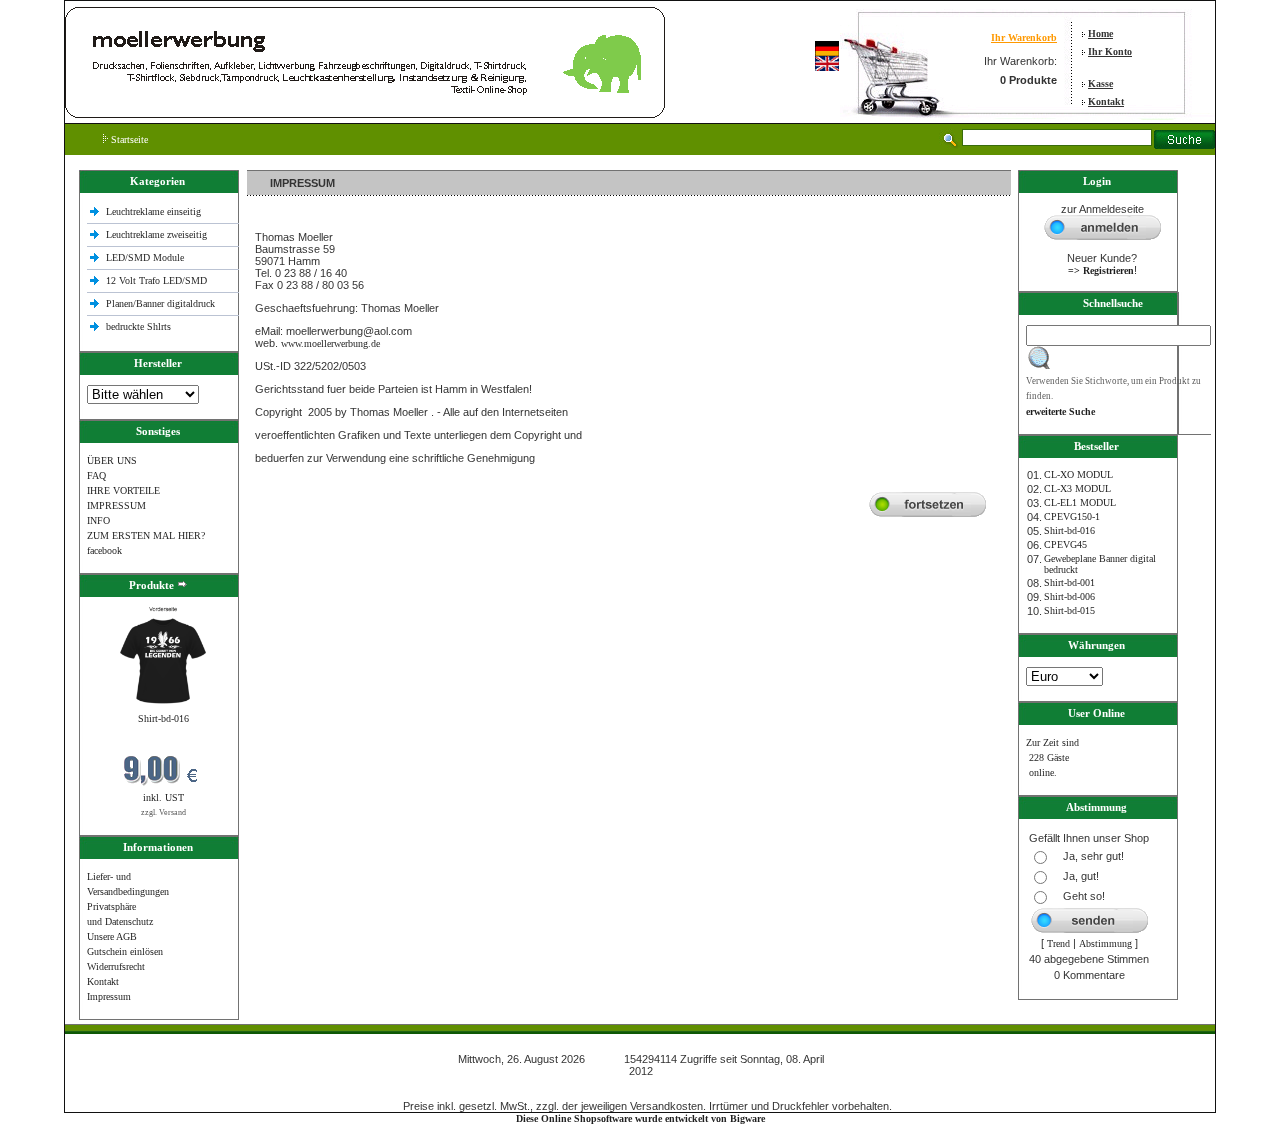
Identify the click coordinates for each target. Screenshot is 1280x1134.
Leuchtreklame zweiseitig (158, 234)
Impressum (109, 996)
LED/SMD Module (145, 257)
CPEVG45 (1065, 544)
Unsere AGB (112, 936)
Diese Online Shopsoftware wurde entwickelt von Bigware (640, 1118)
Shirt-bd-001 (1069, 582)
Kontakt (1106, 101)
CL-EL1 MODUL (1080, 502)
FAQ (96, 475)
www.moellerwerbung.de (330, 343)
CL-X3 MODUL (1077, 488)
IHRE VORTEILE (123, 490)
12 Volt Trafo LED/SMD (156, 280)
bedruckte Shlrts (138, 326)
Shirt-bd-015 (1069, 610)
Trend (1058, 943)
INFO (98, 520)
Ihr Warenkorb (1024, 37)
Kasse (1100, 83)
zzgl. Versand (163, 812)
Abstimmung (1105, 943)
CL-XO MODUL (1078, 474)
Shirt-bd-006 (1069, 596)
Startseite (128, 139)
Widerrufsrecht (116, 966)
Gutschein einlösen (125, 951)
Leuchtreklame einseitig (155, 211)
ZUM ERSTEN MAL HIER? (146, 535)
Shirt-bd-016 (163, 718)
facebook (104, 550)
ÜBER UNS (112, 460)
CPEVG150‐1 (1072, 516)
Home (1100, 33)
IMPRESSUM (116, 505)
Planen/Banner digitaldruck (160, 303)
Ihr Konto (1110, 51)
